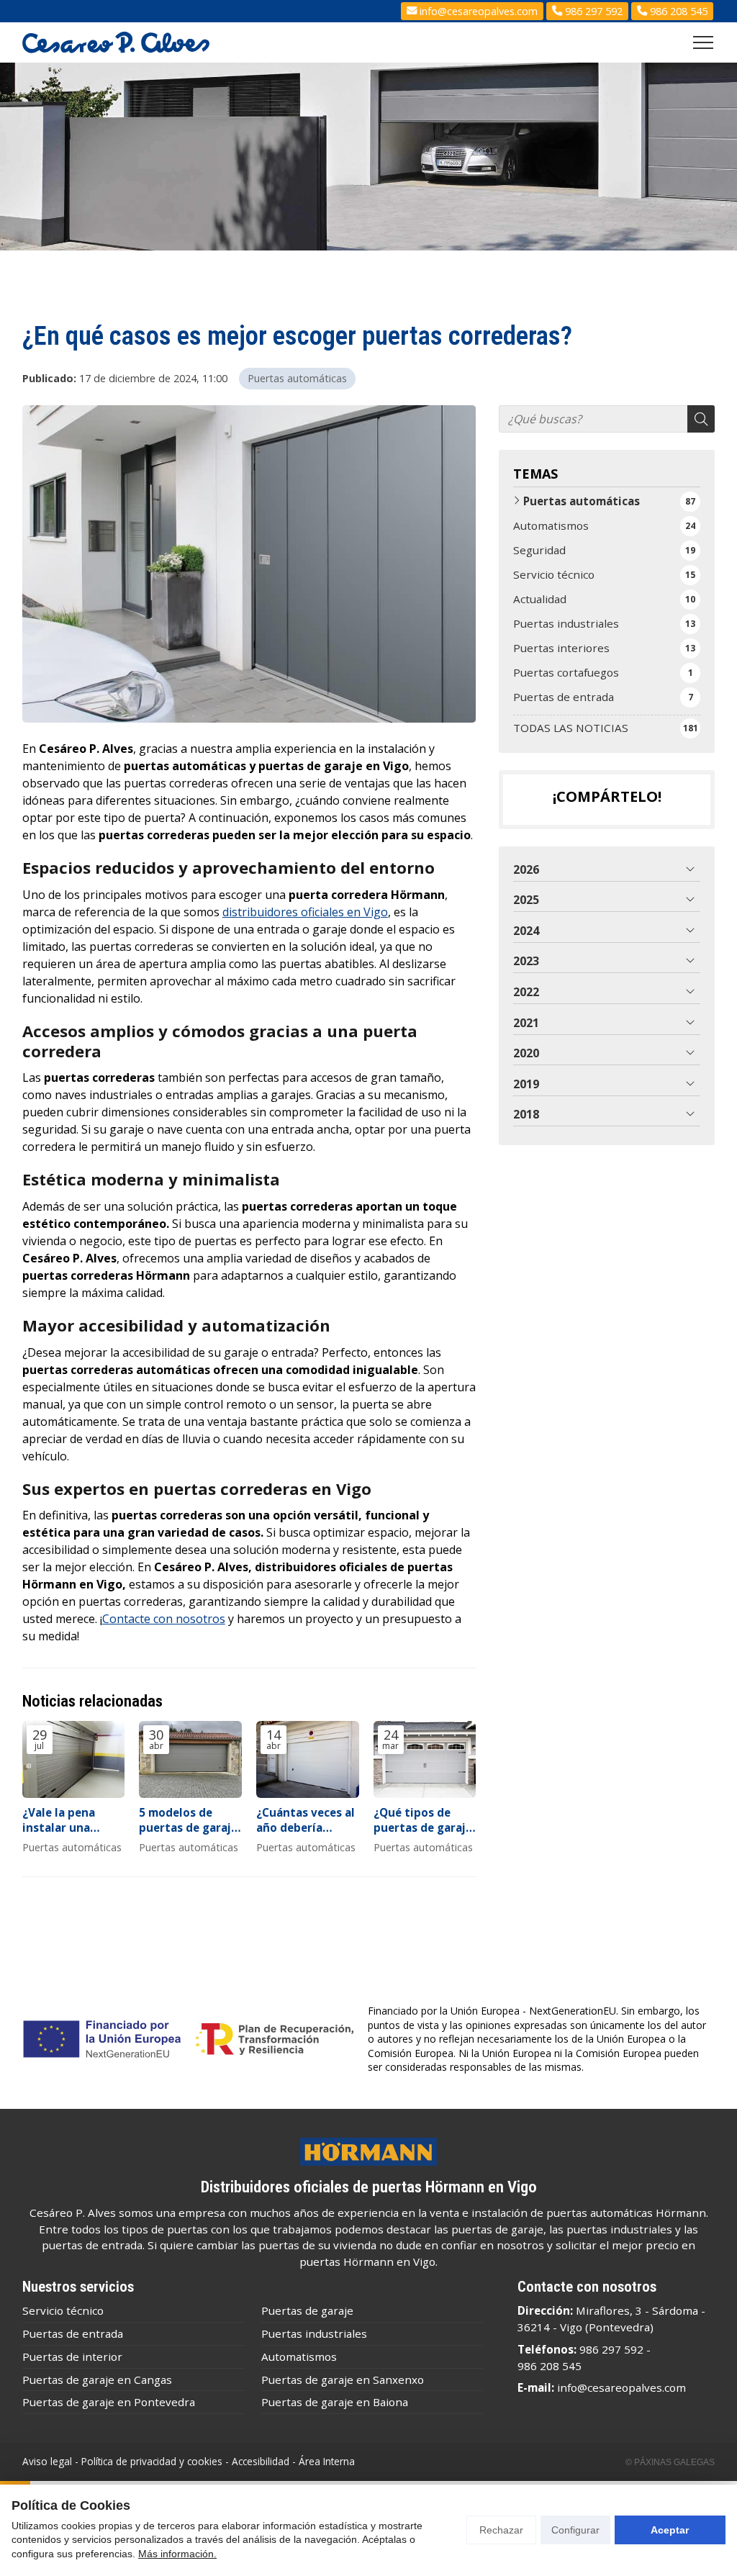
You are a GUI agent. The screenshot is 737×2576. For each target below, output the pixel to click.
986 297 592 (611, 2349)
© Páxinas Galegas (670, 2462)
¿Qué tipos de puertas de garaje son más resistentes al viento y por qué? (423, 1821)
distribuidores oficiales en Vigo (305, 912)
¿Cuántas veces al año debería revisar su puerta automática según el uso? (307, 1821)
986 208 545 (550, 2366)
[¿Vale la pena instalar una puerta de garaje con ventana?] (74, 1759)
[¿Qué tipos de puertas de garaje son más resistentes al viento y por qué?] (425, 1759)
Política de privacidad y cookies (152, 2461)
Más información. (177, 2554)
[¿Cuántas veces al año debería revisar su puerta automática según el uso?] (308, 1759)
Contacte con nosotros (164, 1619)
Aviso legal (47, 2461)
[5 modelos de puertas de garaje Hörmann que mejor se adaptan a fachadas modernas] (190, 1759)
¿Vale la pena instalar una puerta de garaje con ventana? (69, 1821)
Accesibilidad (261, 2461)
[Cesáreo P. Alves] (116, 42)
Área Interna (327, 2461)
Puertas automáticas (297, 378)
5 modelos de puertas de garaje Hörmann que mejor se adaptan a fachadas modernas (188, 1821)
